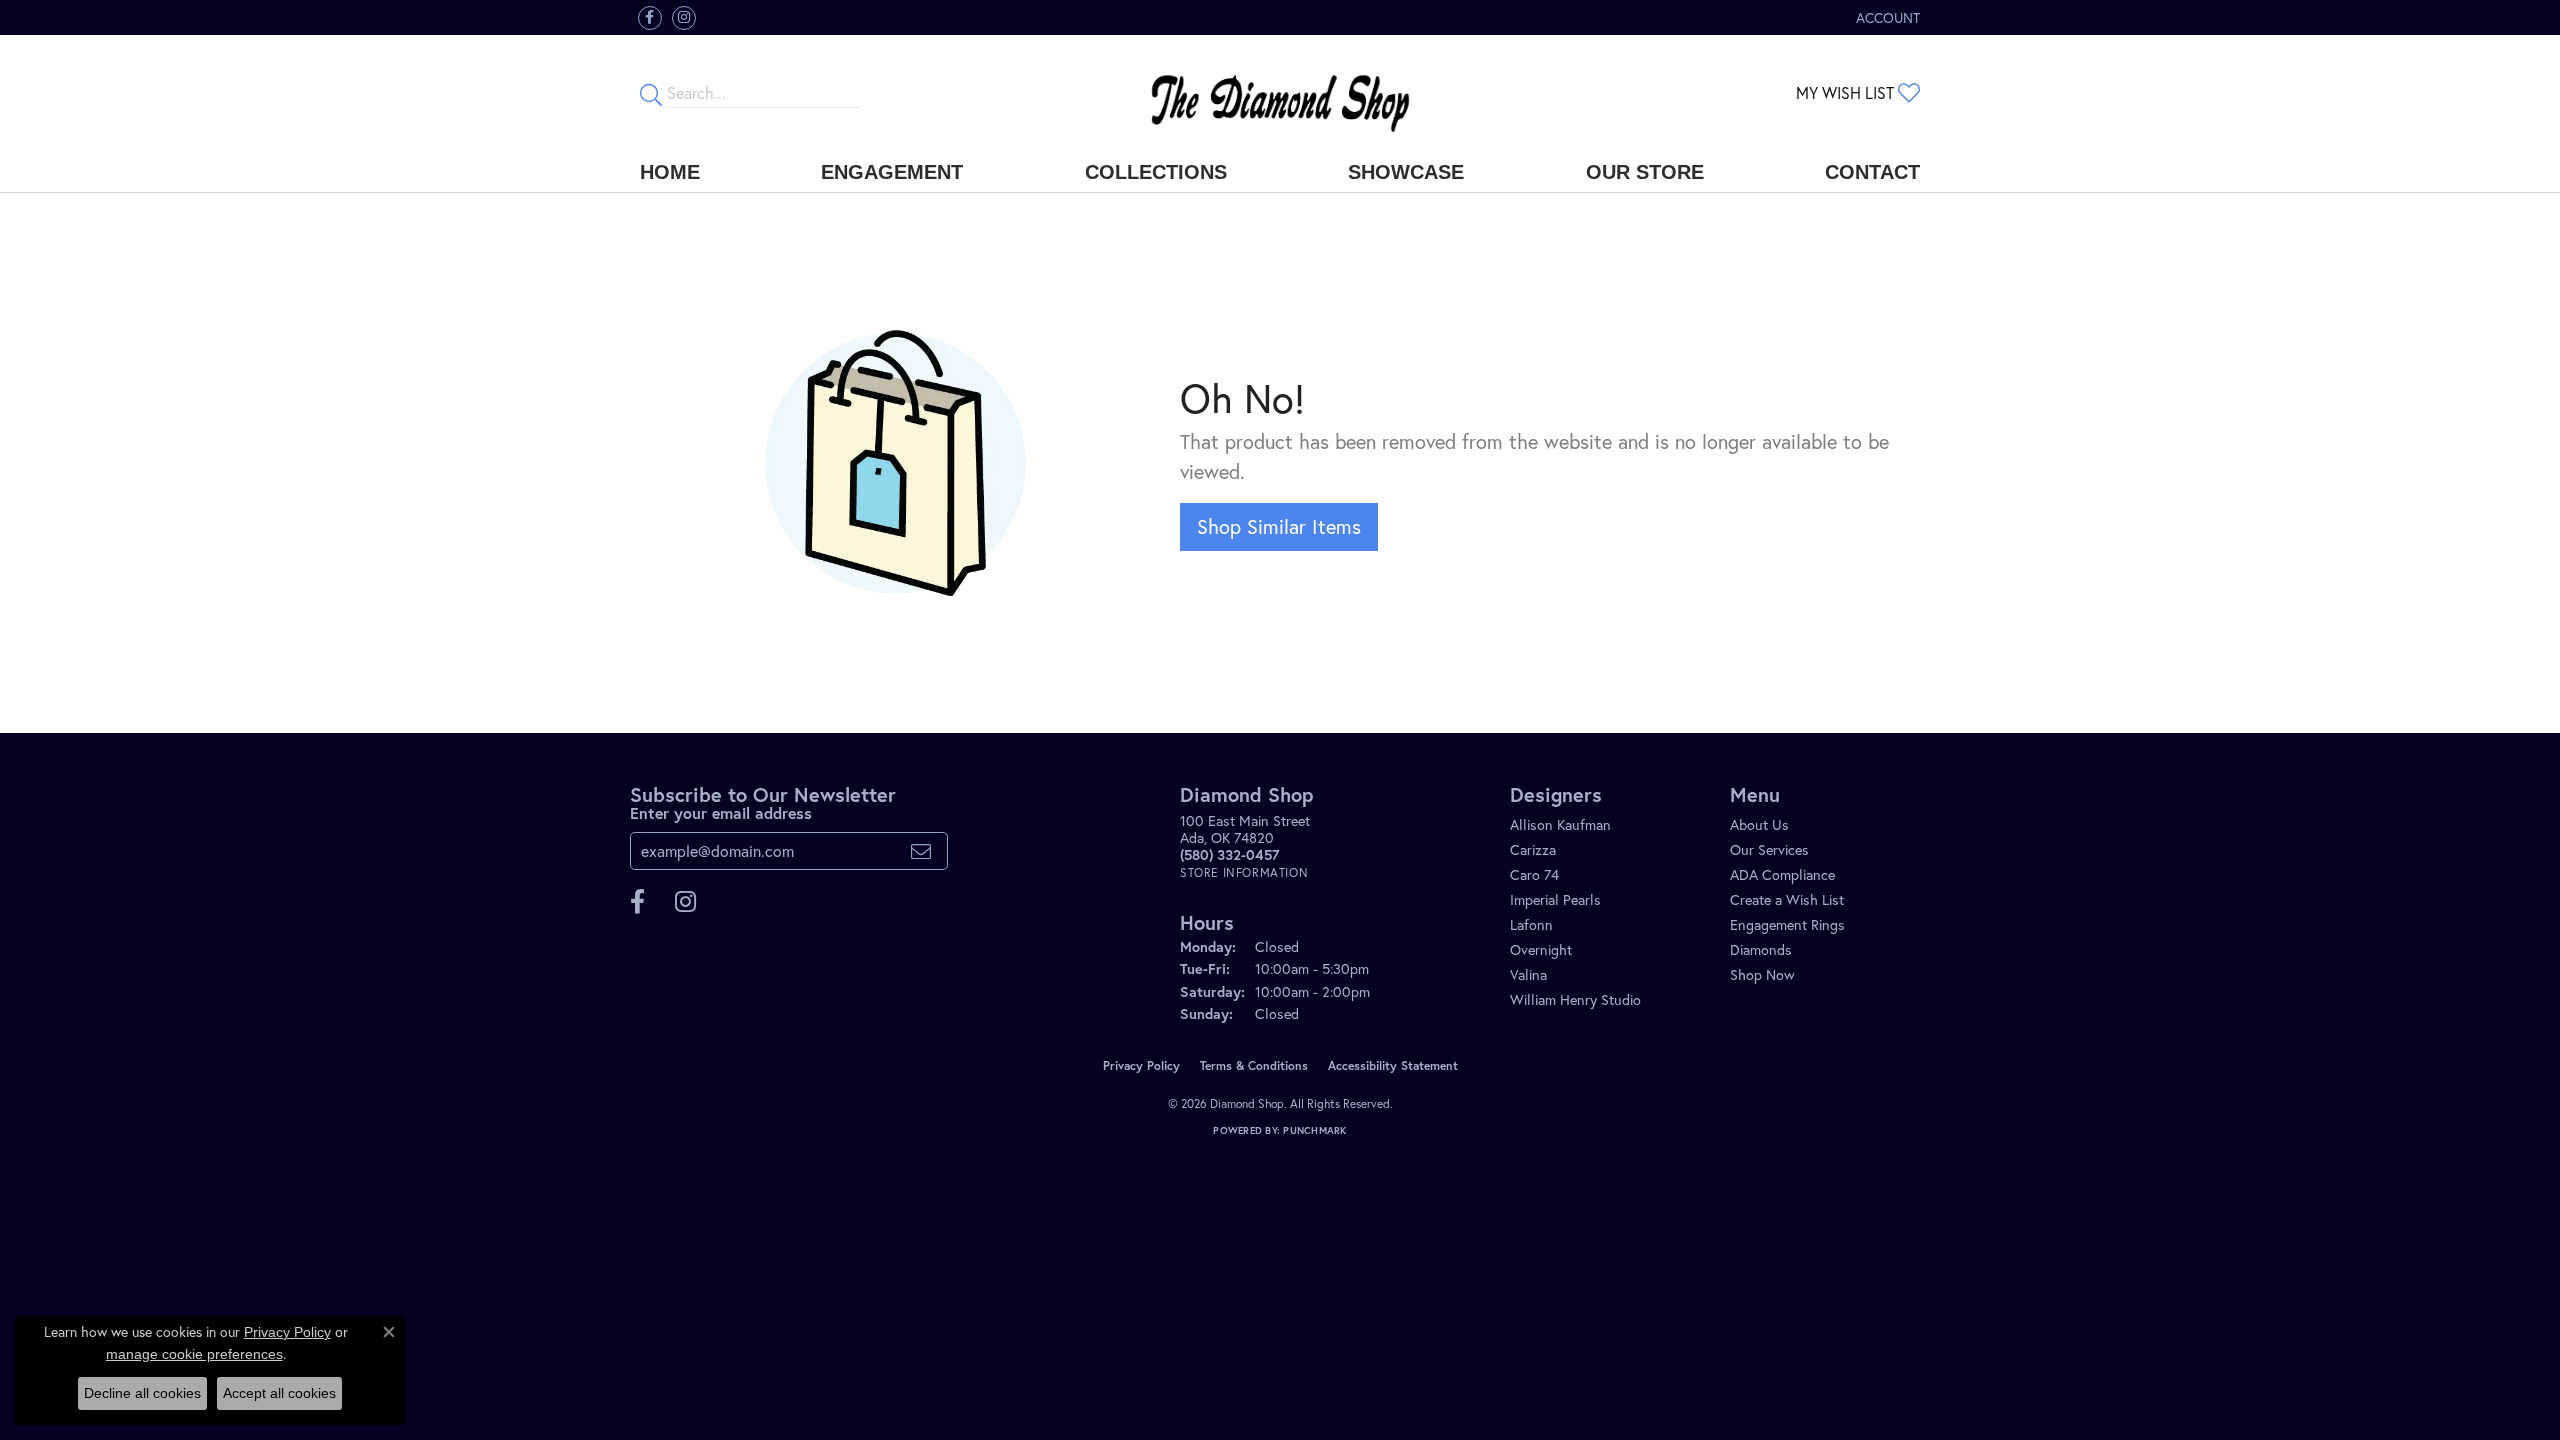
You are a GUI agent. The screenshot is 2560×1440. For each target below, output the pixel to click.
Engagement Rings (1787, 924)
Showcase (1406, 172)
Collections (1156, 172)
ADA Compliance (1782, 874)
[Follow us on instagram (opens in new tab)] (684, 18)
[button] (1886, 17)
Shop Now (1762, 974)
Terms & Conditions (1254, 1065)
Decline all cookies (142, 1393)
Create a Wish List (1787, 899)
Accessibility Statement (1393, 1065)
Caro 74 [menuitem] (1534, 874)
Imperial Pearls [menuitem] (1555, 899)
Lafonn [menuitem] (1531, 924)
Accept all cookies (279, 1393)
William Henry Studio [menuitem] (1575, 999)
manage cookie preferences (194, 1354)
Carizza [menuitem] (1533, 849)
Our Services (1769, 849)
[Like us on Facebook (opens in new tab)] (650, 18)
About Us (1759, 824)
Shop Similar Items (1279, 526)
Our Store (1645, 172)
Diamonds (1761, 949)
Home (670, 172)
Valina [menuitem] (1528, 974)
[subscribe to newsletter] (921, 851)
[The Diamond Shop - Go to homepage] (1280, 93)
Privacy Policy (1141, 1065)
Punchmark (1314, 1130)
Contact (1872, 172)
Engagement (892, 172)
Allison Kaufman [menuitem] (1560, 824)
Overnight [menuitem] (1541, 949)
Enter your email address (721, 812)
